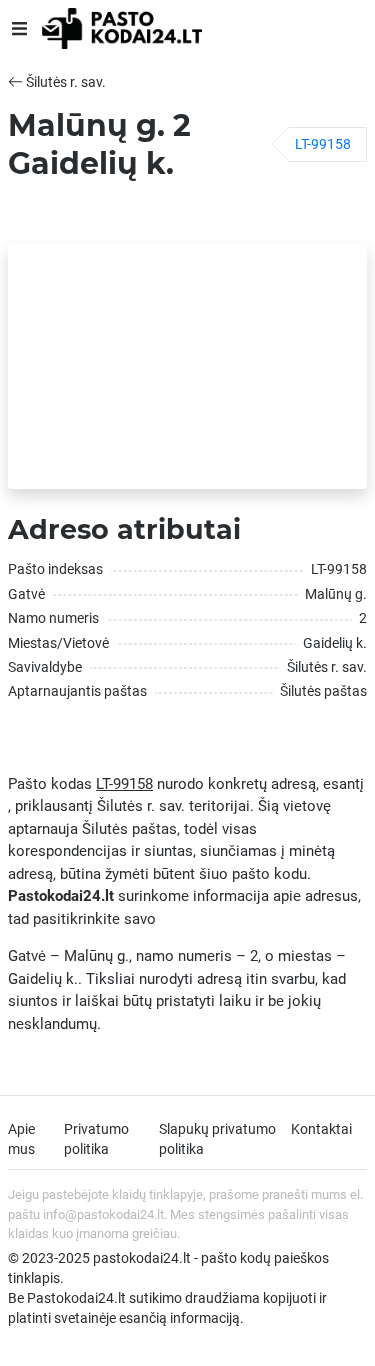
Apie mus (21, 1139)
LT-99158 (323, 144)
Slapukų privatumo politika (217, 1139)
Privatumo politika (96, 1139)
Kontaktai (321, 1129)
